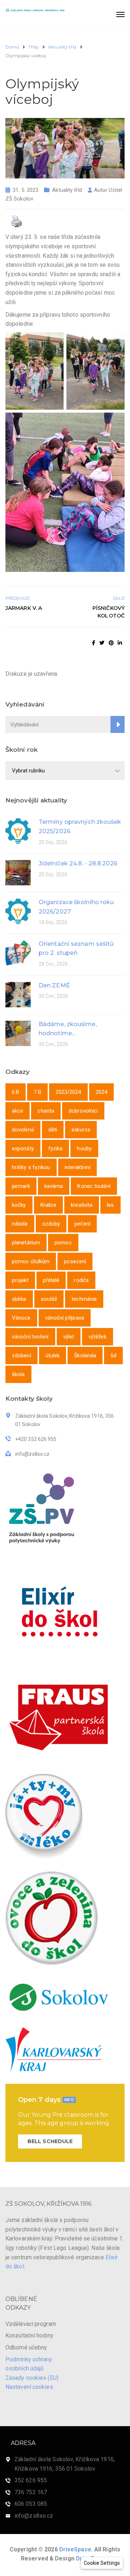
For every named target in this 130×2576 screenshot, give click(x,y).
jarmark (21, 1186)
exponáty (23, 1148)
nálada (20, 1224)
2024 (101, 1092)
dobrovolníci (83, 1111)
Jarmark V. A (24, 608)
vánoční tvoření (30, 1337)
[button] (102, 2563)
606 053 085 (31, 2504)
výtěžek (97, 1337)
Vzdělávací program (31, 2324)
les (110, 1205)
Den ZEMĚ (54, 985)
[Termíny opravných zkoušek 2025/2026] (18, 830)
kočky (19, 1205)
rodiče (81, 1280)
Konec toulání (94, 1186)
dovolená (23, 1130)
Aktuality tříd (67, 190)
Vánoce (21, 1318)
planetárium (26, 1243)
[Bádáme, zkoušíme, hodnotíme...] (18, 1033)
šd (113, 1356)
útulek (53, 1356)
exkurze (81, 1130)
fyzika (56, 1148)
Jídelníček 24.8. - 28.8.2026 (78, 863)
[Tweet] (102, 643)
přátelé (51, 1280)
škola (18, 1374)
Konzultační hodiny (29, 2335)
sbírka (19, 1299)
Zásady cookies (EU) (32, 2378)
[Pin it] (111, 643)
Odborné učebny (26, 2347)
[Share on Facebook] (94, 643)
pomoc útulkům (31, 1261)
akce (18, 1111)
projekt (20, 1280)
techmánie (84, 1299)
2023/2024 (68, 1092)
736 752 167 (31, 2492)
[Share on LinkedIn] (120, 643)
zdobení (21, 1356)
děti (53, 1130)
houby (84, 1148)
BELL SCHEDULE (50, 2141)
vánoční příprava (65, 1318)
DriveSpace (75, 2549)
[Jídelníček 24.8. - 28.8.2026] (18, 872)
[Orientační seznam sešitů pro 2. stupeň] (18, 952)
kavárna (54, 1186)
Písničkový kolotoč (109, 612)
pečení (82, 1224)
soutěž (49, 1299)
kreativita (82, 1205)
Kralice (49, 1205)
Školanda (85, 1356)
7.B (37, 1092)
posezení (75, 1261)
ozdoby (51, 1224)
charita (46, 1111)
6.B (16, 1092)
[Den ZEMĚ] (18, 994)
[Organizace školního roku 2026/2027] (18, 911)
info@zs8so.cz (34, 2516)
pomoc (63, 1243)
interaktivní (77, 1167)
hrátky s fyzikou (31, 1167)
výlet (69, 1337)
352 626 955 (31, 2480)
